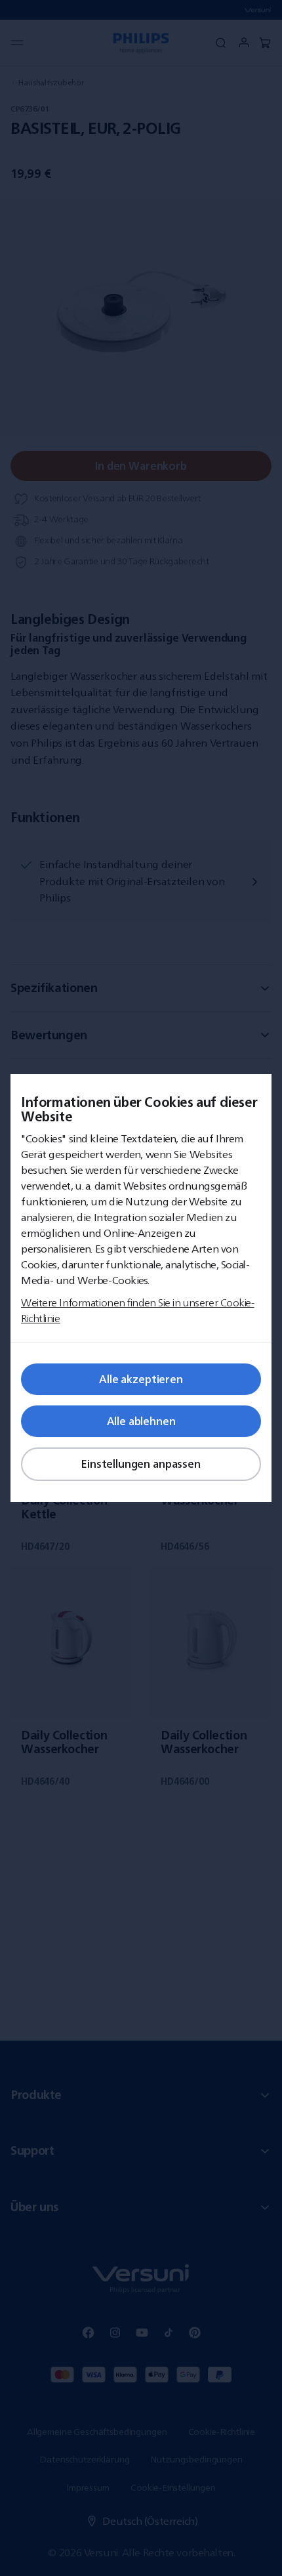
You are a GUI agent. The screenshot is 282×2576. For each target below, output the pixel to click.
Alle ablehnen (141, 1421)
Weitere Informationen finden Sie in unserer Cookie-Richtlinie (138, 1310)
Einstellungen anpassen (141, 1464)
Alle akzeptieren (141, 1379)
